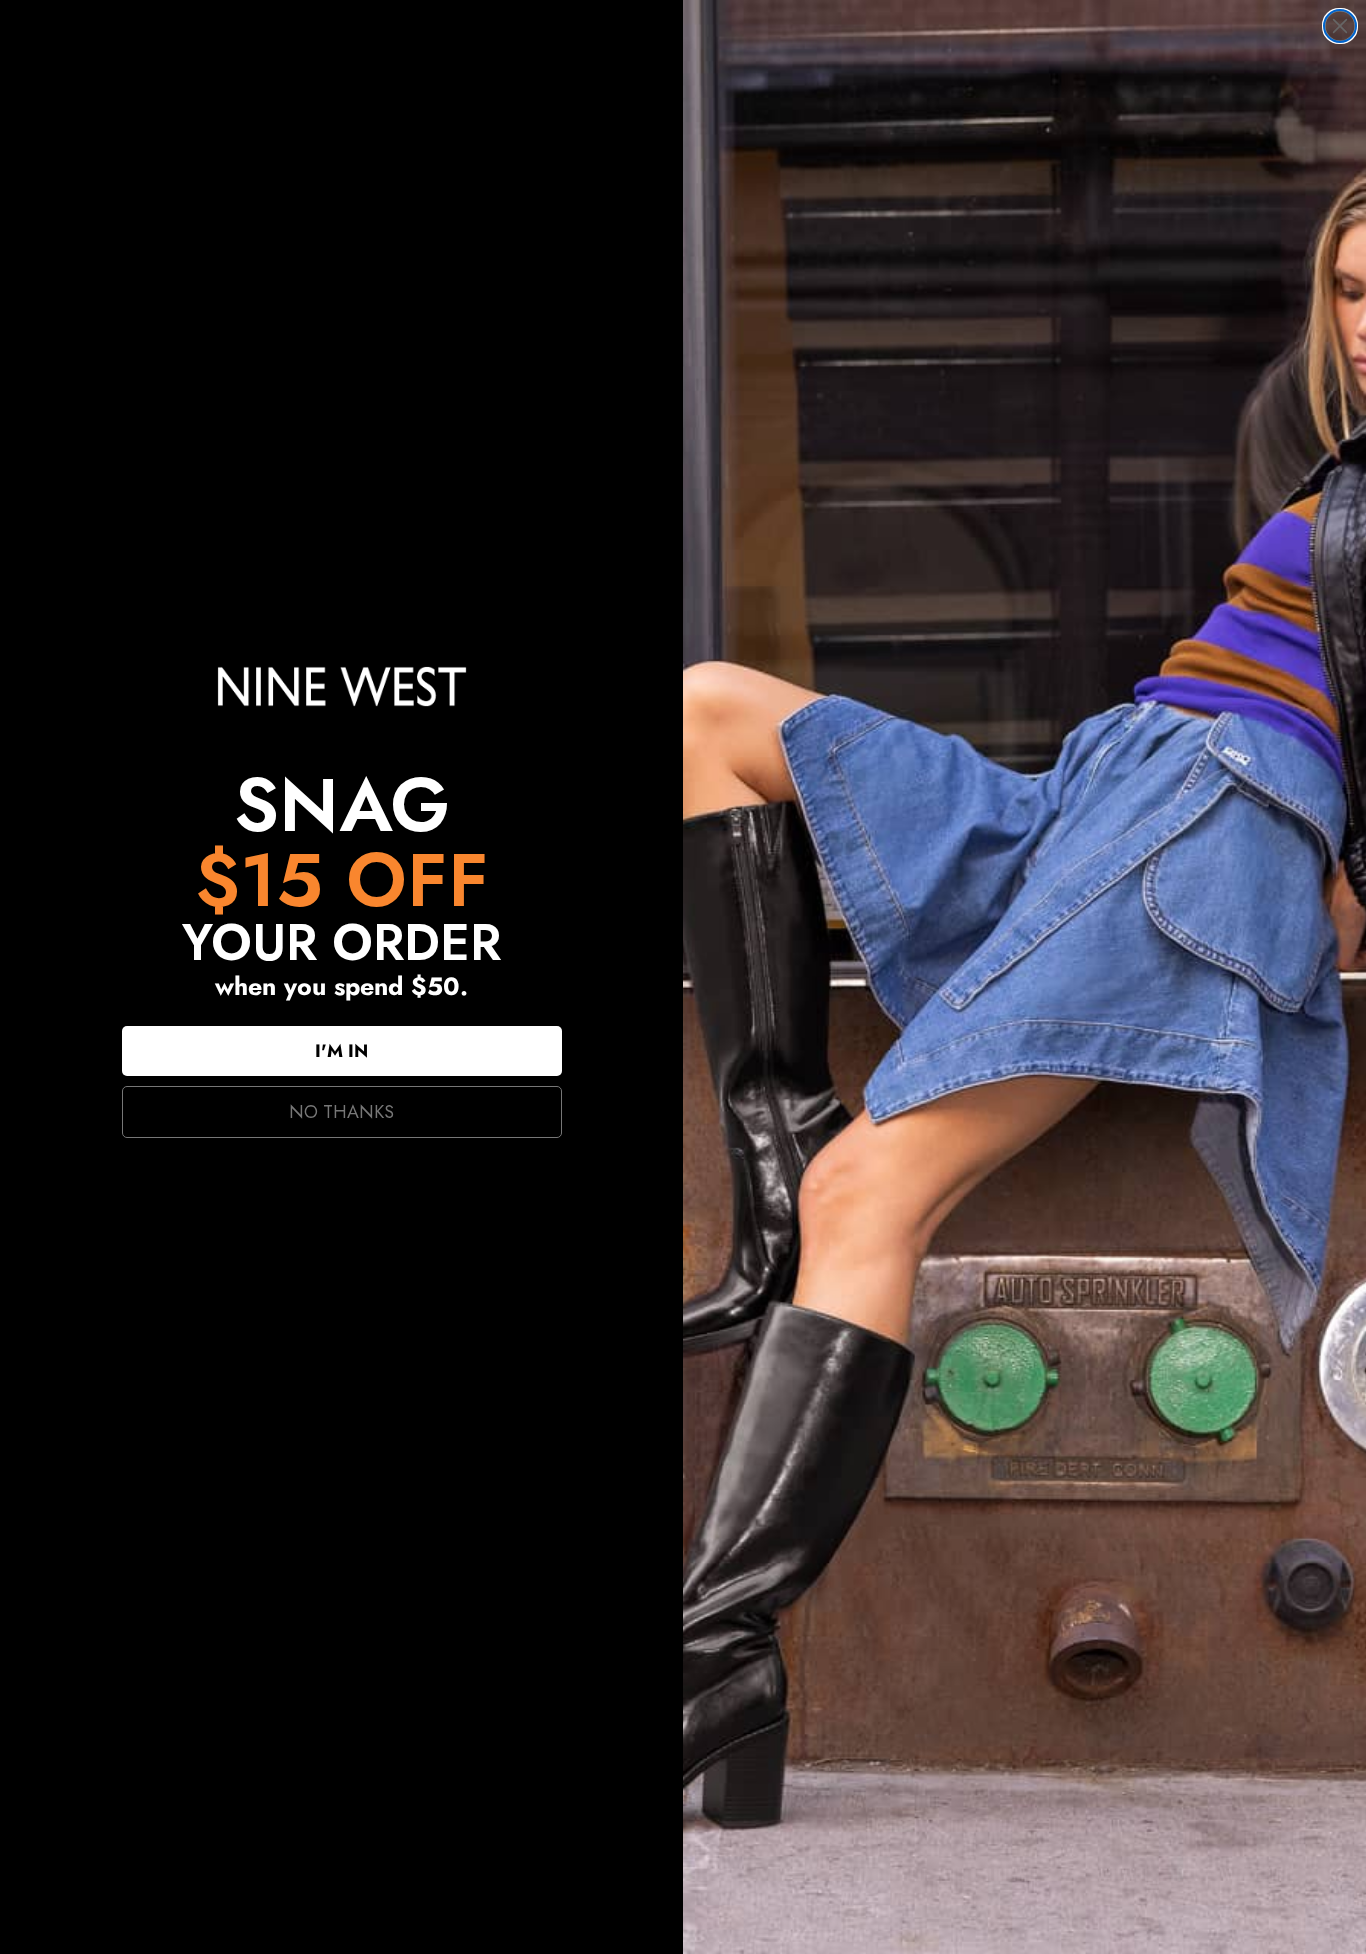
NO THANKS (341, 1112)
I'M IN (341, 1051)
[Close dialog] (1340, 26)
